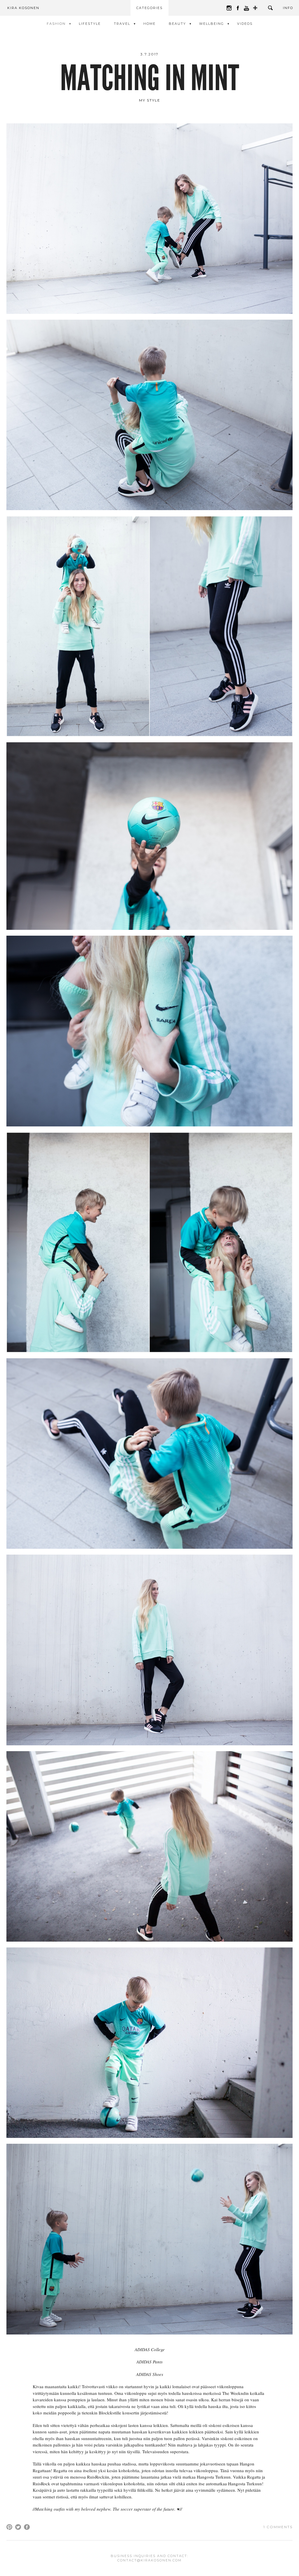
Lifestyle (90, 24)
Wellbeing (212, 24)
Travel (122, 24)
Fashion (56, 24)
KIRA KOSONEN (23, 8)
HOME (149, 24)
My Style (150, 100)
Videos (245, 24)
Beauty (177, 24)
